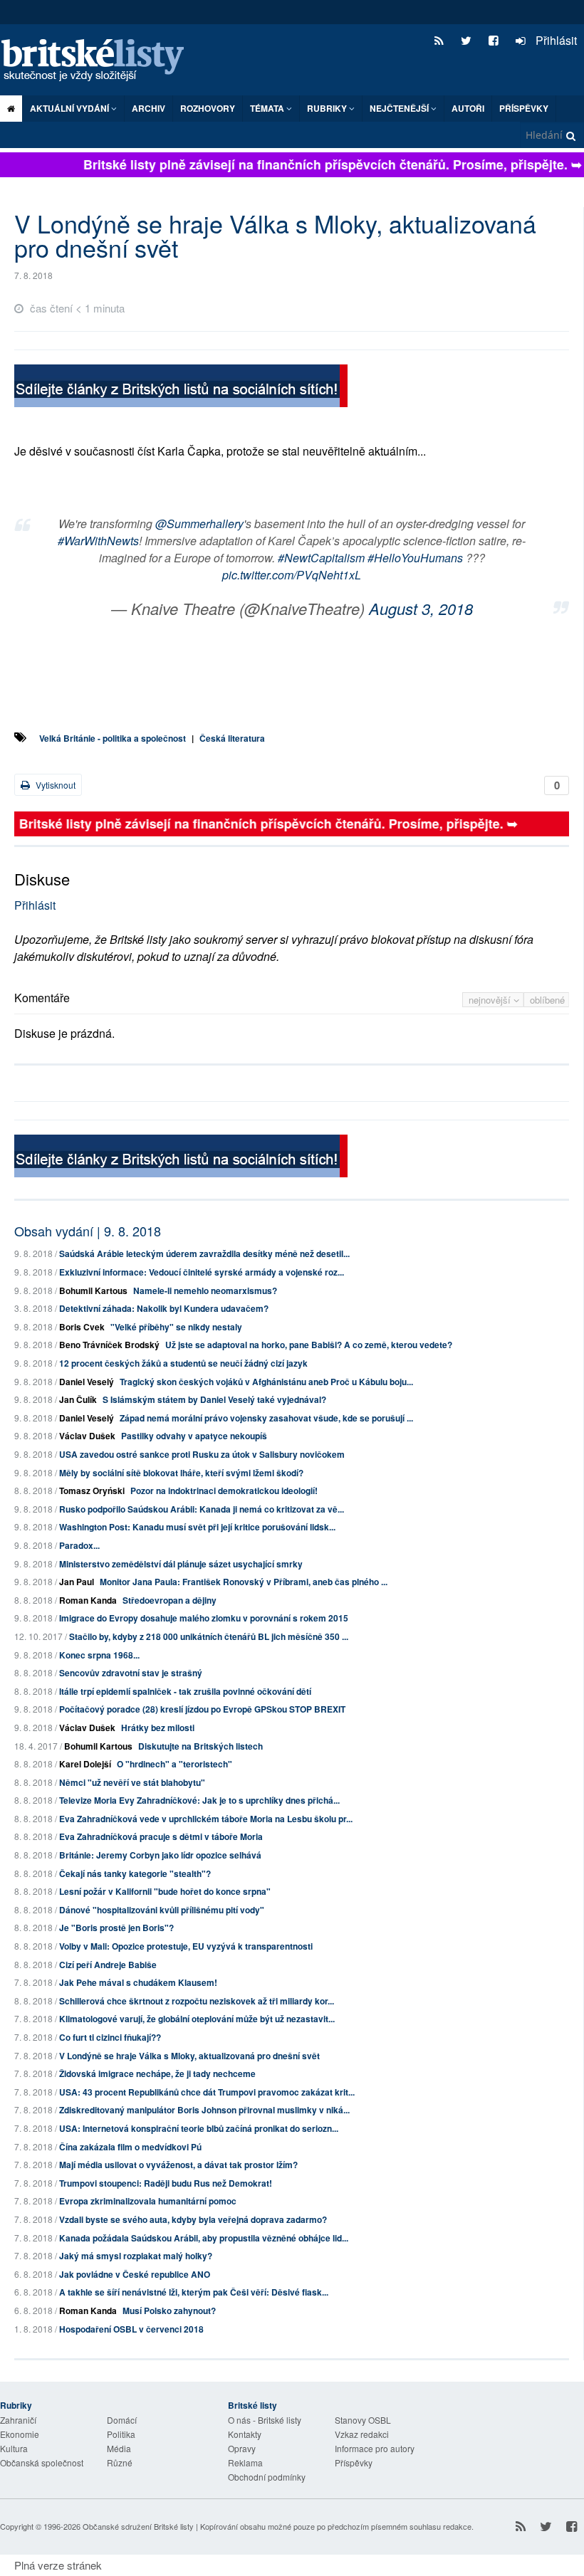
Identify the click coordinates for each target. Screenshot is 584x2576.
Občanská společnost (42, 2462)
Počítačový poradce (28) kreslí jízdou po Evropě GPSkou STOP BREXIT (202, 1709)
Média (119, 2448)
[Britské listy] (181, 388)
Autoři (468, 108)
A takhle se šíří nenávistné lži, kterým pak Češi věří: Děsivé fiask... (194, 2292)
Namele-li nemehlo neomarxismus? (205, 1290)
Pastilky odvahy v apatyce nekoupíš (194, 1436)
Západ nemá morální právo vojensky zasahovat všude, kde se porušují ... (266, 1418)
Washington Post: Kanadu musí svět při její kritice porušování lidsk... (197, 1527)
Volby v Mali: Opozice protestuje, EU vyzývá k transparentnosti (186, 1946)
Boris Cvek (82, 1327)
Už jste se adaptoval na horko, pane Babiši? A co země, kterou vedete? (309, 1345)
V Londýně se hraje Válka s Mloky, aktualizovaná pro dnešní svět (189, 2056)
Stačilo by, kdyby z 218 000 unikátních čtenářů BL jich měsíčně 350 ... (209, 1636)
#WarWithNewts (98, 541)
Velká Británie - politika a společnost (113, 738)
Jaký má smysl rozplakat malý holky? (136, 2256)
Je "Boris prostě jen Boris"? (116, 1928)
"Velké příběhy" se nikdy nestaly (176, 1327)
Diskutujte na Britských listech (200, 1746)
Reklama (245, 2462)
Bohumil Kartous (93, 1290)
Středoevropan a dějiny (170, 1600)
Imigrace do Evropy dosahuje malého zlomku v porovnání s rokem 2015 (204, 1618)
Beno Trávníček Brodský (109, 1345)
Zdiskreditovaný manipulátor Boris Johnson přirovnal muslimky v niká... (204, 2110)
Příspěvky (524, 108)
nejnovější (491, 1000)
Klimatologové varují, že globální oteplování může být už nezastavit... (197, 2019)
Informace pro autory (375, 2448)
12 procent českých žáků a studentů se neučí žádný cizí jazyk (183, 1363)
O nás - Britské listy (265, 2420)
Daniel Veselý (87, 1382)
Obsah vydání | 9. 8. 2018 (88, 1231)
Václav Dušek (87, 1436)
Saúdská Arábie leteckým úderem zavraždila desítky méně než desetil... (204, 1253)
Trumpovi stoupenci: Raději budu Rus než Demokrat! (166, 2183)
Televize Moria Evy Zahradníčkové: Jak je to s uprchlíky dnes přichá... (199, 1800)
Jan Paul (77, 1582)
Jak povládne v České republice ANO (135, 2274)
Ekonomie (20, 2434)
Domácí (122, 2420)
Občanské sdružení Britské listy (138, 2526)
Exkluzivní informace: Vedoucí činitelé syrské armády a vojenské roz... (202, 1272)
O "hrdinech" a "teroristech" (174, 1764)
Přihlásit (555, 40)
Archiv (148, 108)
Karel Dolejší (85, 1764)
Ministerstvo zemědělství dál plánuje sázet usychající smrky (181, 1564)
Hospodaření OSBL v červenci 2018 (131, 2329)
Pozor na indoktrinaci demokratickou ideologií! (224, 1491)
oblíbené (547, 1000)
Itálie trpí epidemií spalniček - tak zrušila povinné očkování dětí (185, 1691)
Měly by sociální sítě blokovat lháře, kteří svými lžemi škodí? (181, 1473)
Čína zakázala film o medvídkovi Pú (130, 2147)
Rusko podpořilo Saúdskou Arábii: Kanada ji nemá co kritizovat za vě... (202, 1509)
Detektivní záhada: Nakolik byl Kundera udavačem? (164, 1308)
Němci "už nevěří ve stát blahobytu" (132, 1782)
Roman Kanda (88, 1600)
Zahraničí (18, 2420)
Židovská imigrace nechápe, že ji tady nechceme (157, 2073)
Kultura (14, 2448)
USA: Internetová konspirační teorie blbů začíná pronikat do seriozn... (199, 2128)
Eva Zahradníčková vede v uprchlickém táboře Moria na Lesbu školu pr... (206, 1819)
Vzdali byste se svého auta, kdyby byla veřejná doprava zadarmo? (193, 2219)
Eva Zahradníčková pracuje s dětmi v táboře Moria (161, 1836)
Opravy (242, 2448)
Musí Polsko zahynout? (169, 2310)
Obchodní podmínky (267, 2477)
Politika (121, 2434)
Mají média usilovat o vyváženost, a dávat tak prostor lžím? (178, 2165)
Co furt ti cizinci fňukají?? (110, 2037)
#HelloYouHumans (415, 558)
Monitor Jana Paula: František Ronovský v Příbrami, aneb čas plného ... (244, 1582)
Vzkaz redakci (362, 2434)
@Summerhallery (199, 524)
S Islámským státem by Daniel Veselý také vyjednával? (214, 1399)
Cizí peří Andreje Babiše (108, 1965)
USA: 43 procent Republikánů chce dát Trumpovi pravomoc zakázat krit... (207, 2092)
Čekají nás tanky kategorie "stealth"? (135, 1873)
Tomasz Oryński (92, 1491)
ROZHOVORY (208, 108)
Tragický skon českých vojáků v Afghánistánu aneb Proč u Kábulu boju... (266, 1382)
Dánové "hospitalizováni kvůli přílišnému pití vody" (162, 1910)
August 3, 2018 (421, 608)
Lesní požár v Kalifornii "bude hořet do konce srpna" (165, 1891)
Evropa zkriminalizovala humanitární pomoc (148, 2201)
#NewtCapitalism (321, 558)
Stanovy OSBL (363, 2420)
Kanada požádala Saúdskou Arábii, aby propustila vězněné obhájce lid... (204, 2238)
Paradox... (79, 1545)
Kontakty (245, 2434)
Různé (120, 2462)
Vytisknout (54, 785)
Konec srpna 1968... (99, 1655)
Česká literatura (232, 738)
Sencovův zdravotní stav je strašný (131, 1673)
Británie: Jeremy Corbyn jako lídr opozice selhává (160, 1855)
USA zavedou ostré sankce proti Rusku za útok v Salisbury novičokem (202, 1454)
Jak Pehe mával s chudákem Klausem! (138, 1982)
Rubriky (328, 108)
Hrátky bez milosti (158, 1728)
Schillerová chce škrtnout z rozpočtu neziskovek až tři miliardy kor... (197, 2001)
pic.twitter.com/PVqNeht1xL (292, 575)
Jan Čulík (78, 1399)
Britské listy (100, 61)
